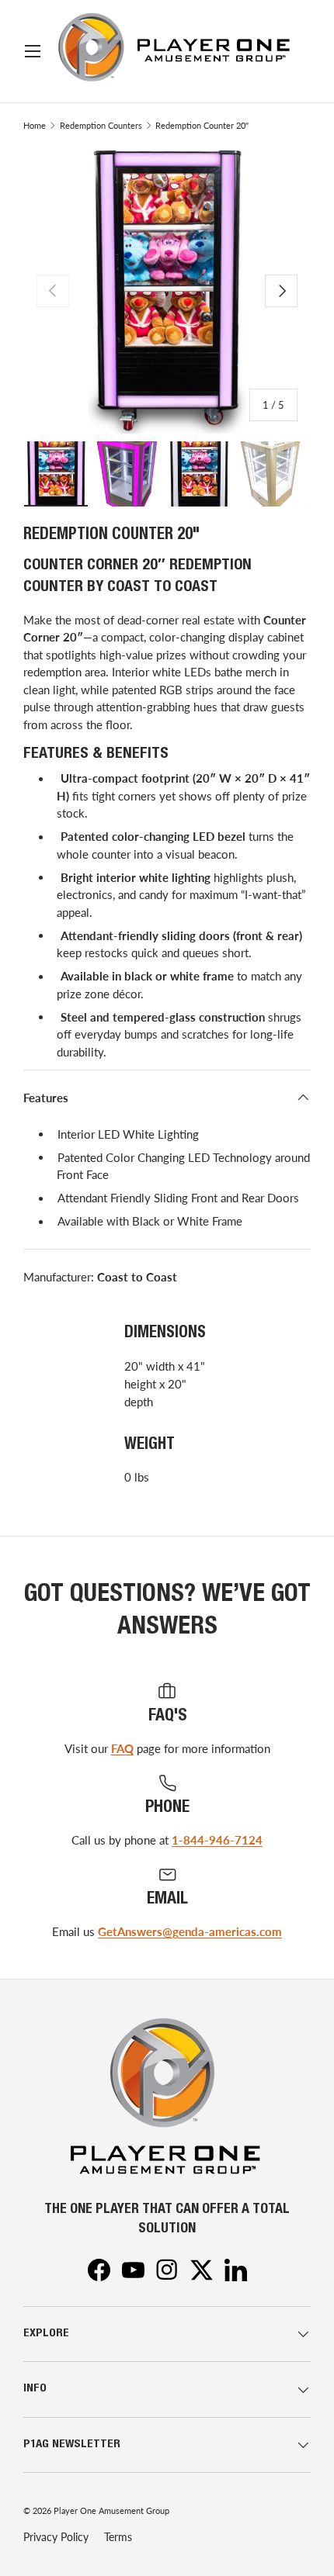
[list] (167, 291)
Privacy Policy (56, 2537)
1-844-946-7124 (217, 1840)
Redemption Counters (101, 125)
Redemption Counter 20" (202, 125)
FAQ (122, 1748)
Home (35, 125)
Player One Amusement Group (111, 2510)
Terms (118, 2537)
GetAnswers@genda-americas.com (190, 1931)
